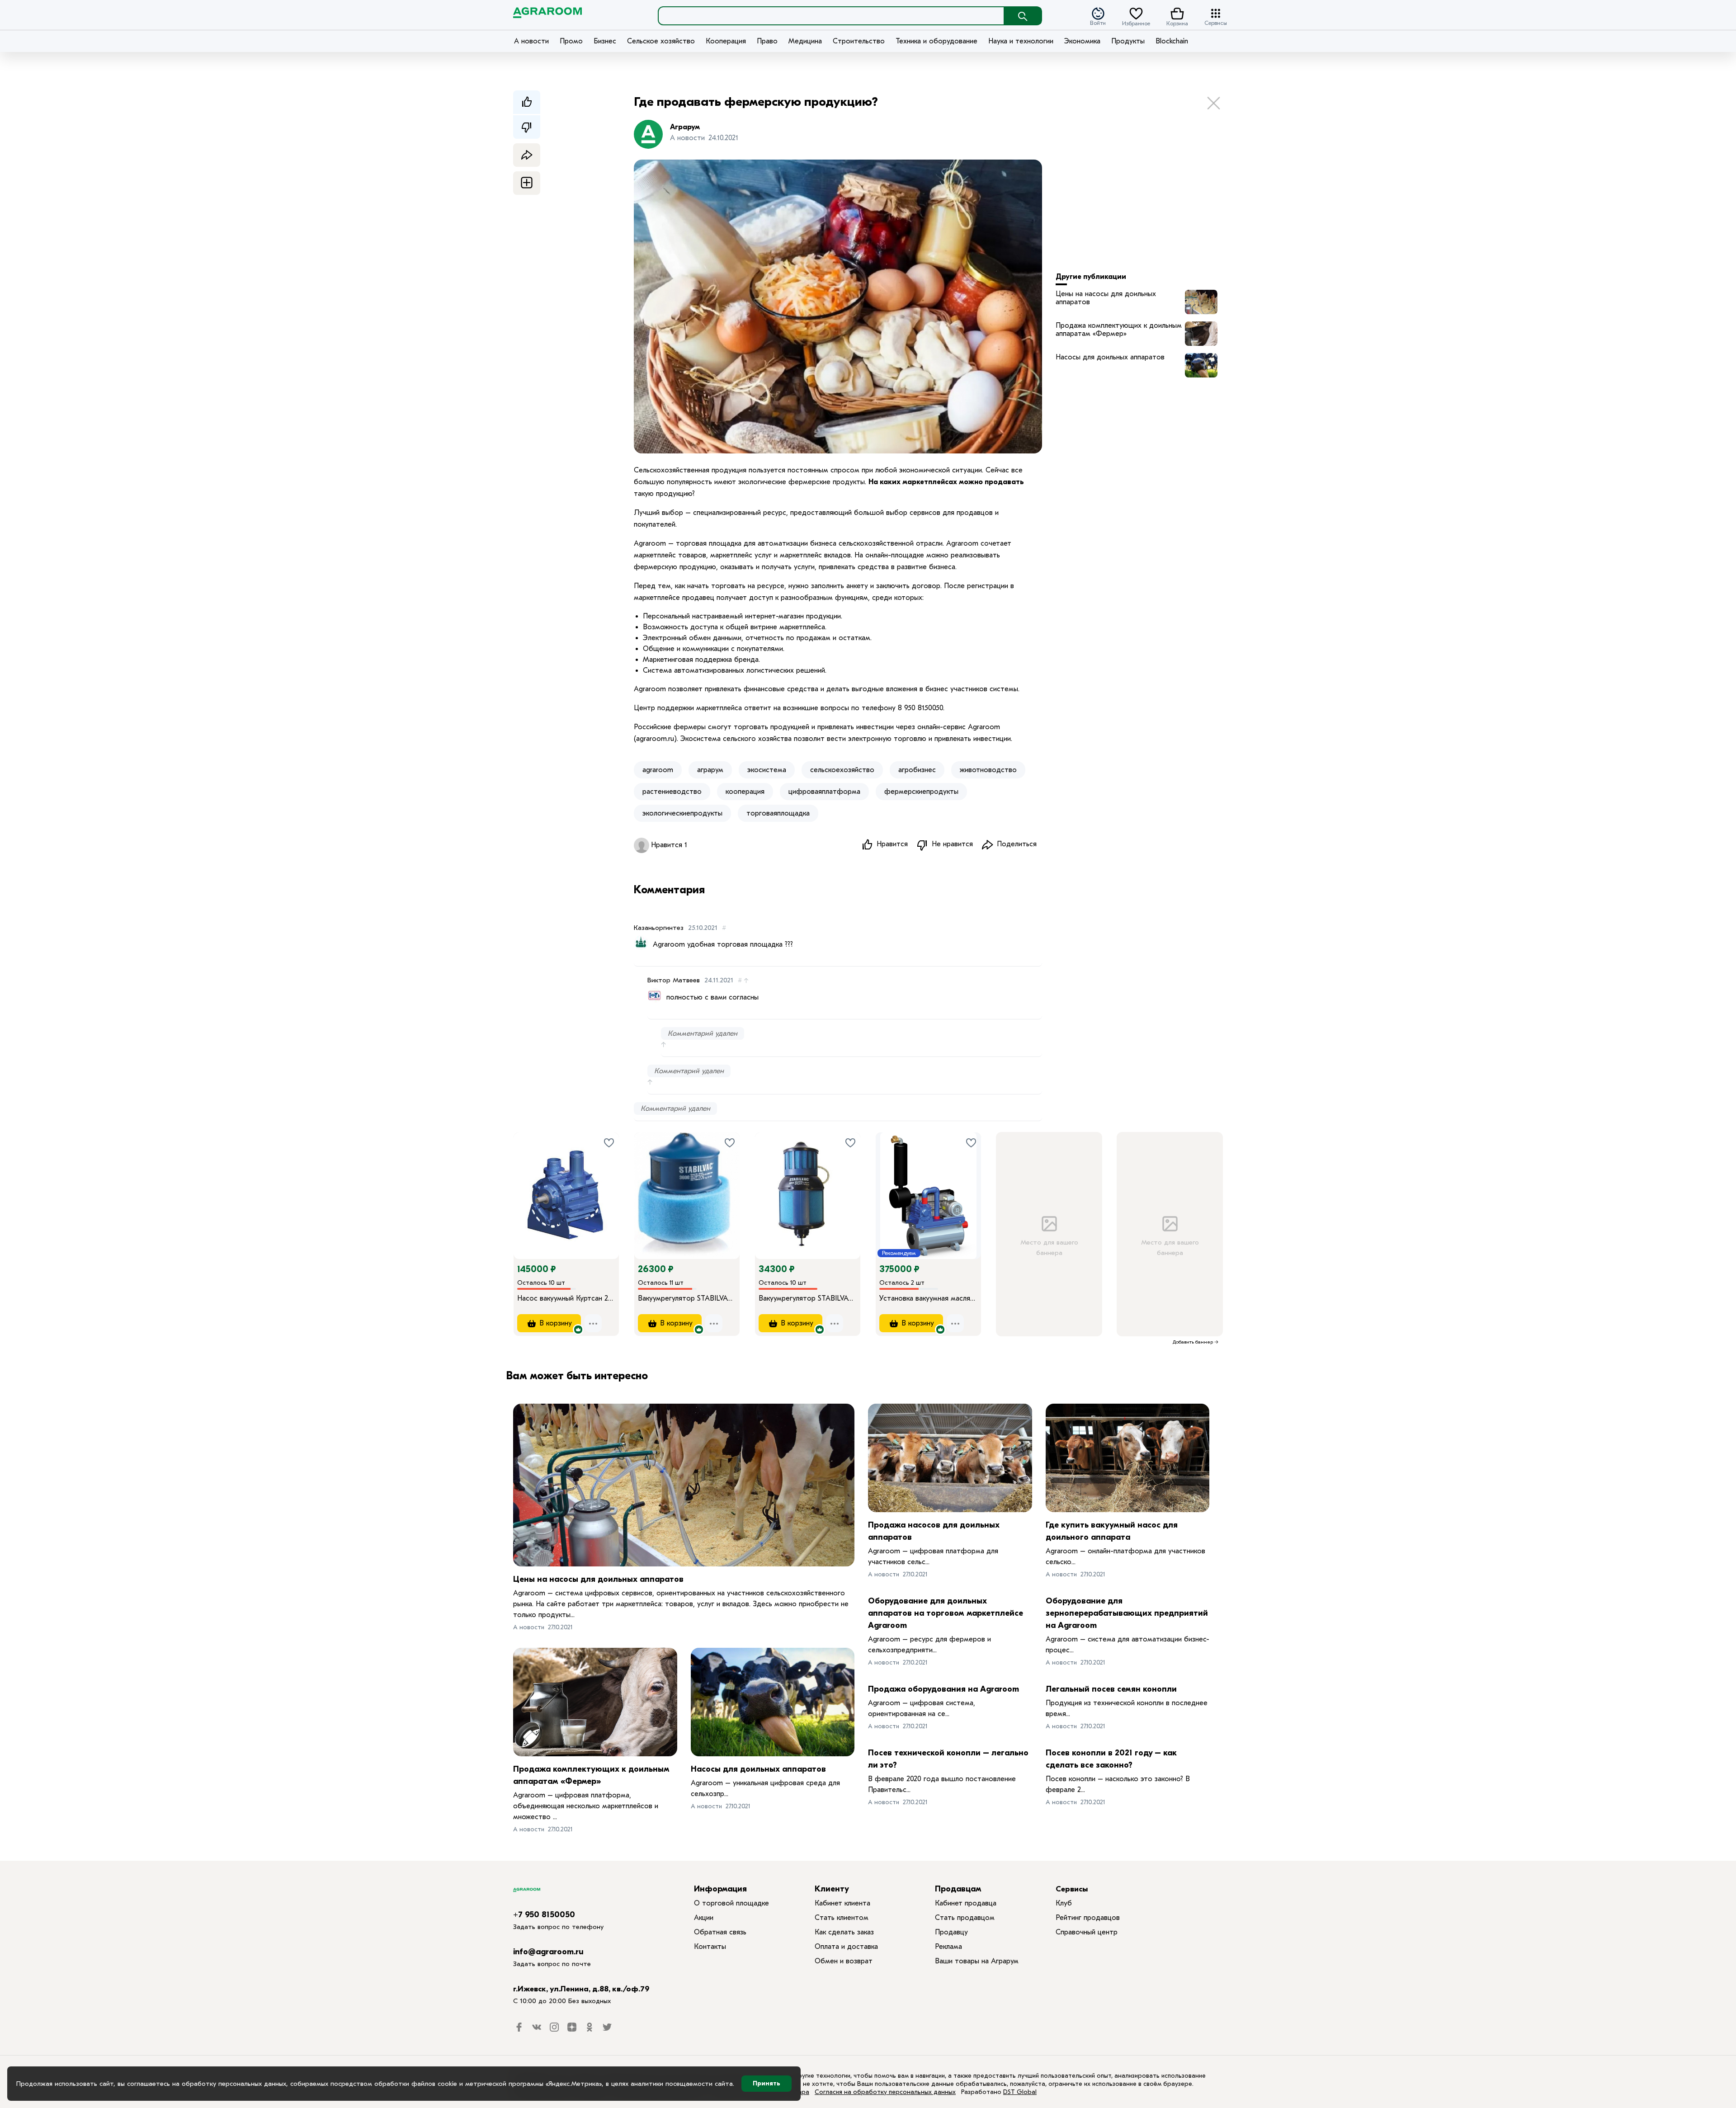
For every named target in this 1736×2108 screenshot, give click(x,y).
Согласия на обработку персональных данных (885, 2092)
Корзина (1177, 23)
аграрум (710, 770)
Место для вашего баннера (1049, 1247)
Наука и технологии (1021, 41)
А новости (531, 41)
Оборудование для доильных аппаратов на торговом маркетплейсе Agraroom (946, 1613)
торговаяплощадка (778, 813)
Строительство (859, 41)
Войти (1098, 22)
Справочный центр (1087, 1932)
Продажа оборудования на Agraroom (943, 1689)
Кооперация (726, 41)
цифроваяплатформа (824, 792)
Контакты (710, 1947)
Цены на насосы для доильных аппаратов (1106, 298)
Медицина (805, 41)
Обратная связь (720, 1932)
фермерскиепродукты (921, 792)
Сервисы (1216, 22)
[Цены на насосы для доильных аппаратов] (684, 1485)
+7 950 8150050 (544, 1915)
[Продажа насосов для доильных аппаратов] (950, 1458)
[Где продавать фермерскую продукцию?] (1201, 302)
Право (767, 41)
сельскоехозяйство (842, 770)
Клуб (1064, 1903)
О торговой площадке (731, 1903)
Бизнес (605, 41)
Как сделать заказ (844, 1932)
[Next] (612, 1183)
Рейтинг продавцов (1088, 1918)
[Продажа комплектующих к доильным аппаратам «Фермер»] (595, 1702)
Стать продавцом (965, 1918)
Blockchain (1172, 41)
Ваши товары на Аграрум (977, 1961)
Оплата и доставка (846, 1947)
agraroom (658, 770)
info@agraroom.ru (548, 1952)
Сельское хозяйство (661, 41)
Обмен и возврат (844, 1961)
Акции (704, 1918)
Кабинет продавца (966, 1903)
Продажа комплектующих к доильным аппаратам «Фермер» (1119, 330)
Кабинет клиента (842, 1903)
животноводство (988, 770)
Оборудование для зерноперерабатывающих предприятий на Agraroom (1127, 1613)
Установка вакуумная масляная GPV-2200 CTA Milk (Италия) (928, 1298)
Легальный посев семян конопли (1111, 1689)
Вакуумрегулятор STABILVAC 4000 (808, 1298)
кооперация (745, 792)
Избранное (1136, 23)
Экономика (1082, 41)
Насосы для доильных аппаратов (1110, 357)
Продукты (1128, 41)
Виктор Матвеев (674, 980)
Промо (571, 41)
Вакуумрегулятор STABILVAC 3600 (687, 1298)
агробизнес (917, 770)
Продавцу (951, 1932)
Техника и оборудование (936, 41)
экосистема (767, 770)
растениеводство (672, 792)
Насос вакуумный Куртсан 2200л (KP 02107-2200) (566, 1298)
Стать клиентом (842, 1918)
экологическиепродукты (682, 813)
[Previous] (529, 1183)
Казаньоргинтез (659, 928)
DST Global (1020, 2092)
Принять (767, 2083)
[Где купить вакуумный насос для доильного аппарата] (1128, 1458)
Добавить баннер (1193, 1342)
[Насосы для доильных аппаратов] (773, 1702)
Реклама (948, 1947)
